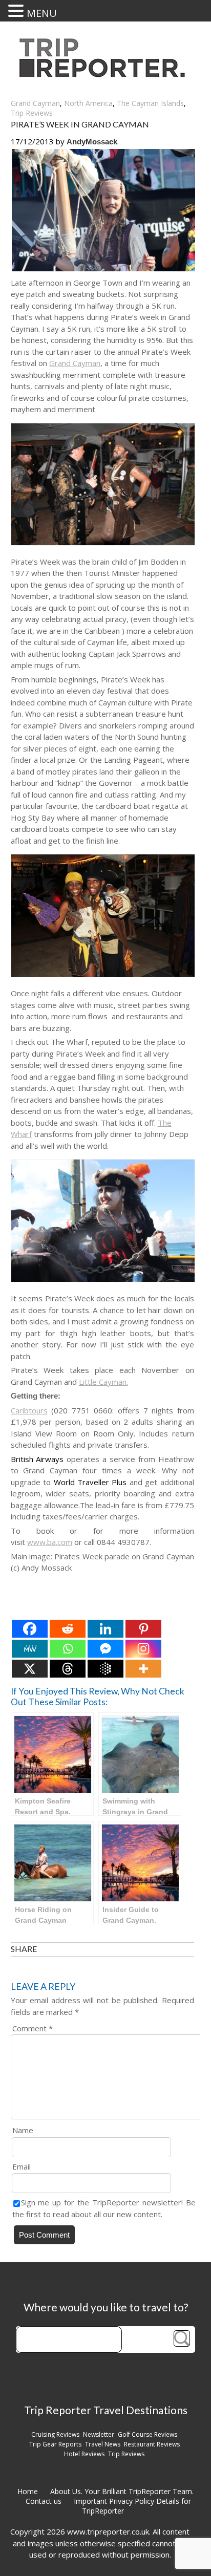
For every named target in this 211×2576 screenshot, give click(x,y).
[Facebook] (30, 1629)
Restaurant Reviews (152, 2444)
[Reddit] (68, 1629)
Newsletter (99, 2434)
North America (88, 103)
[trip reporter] (105, 74)
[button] (17, 11)
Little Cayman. (103, 1382)
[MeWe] (30, 1649)
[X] (30, 1669)
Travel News (103, 2444)
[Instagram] (143, 1649)
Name (23, 2130)
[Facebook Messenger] (105, 1649)
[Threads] (68, 1669)
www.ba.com (50, 1542)
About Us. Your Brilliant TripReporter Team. (122, 2491)
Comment (33, 2028)
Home (28, 2491)
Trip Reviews (32, 113)
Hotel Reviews (84, 2454)
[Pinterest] (143, 1629)
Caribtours (29, 1410)
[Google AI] (105, 1669)
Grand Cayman (35, 103)
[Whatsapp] (68, 1649)
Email (22, 2166)
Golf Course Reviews (147, 2434)
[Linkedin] (105, 1629)
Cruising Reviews (55, 2434)
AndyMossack (92, 142)
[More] (143, 1669)
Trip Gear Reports (55, 2444)
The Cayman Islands (150, 103)
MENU (42, 13)
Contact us (44, 2501)
